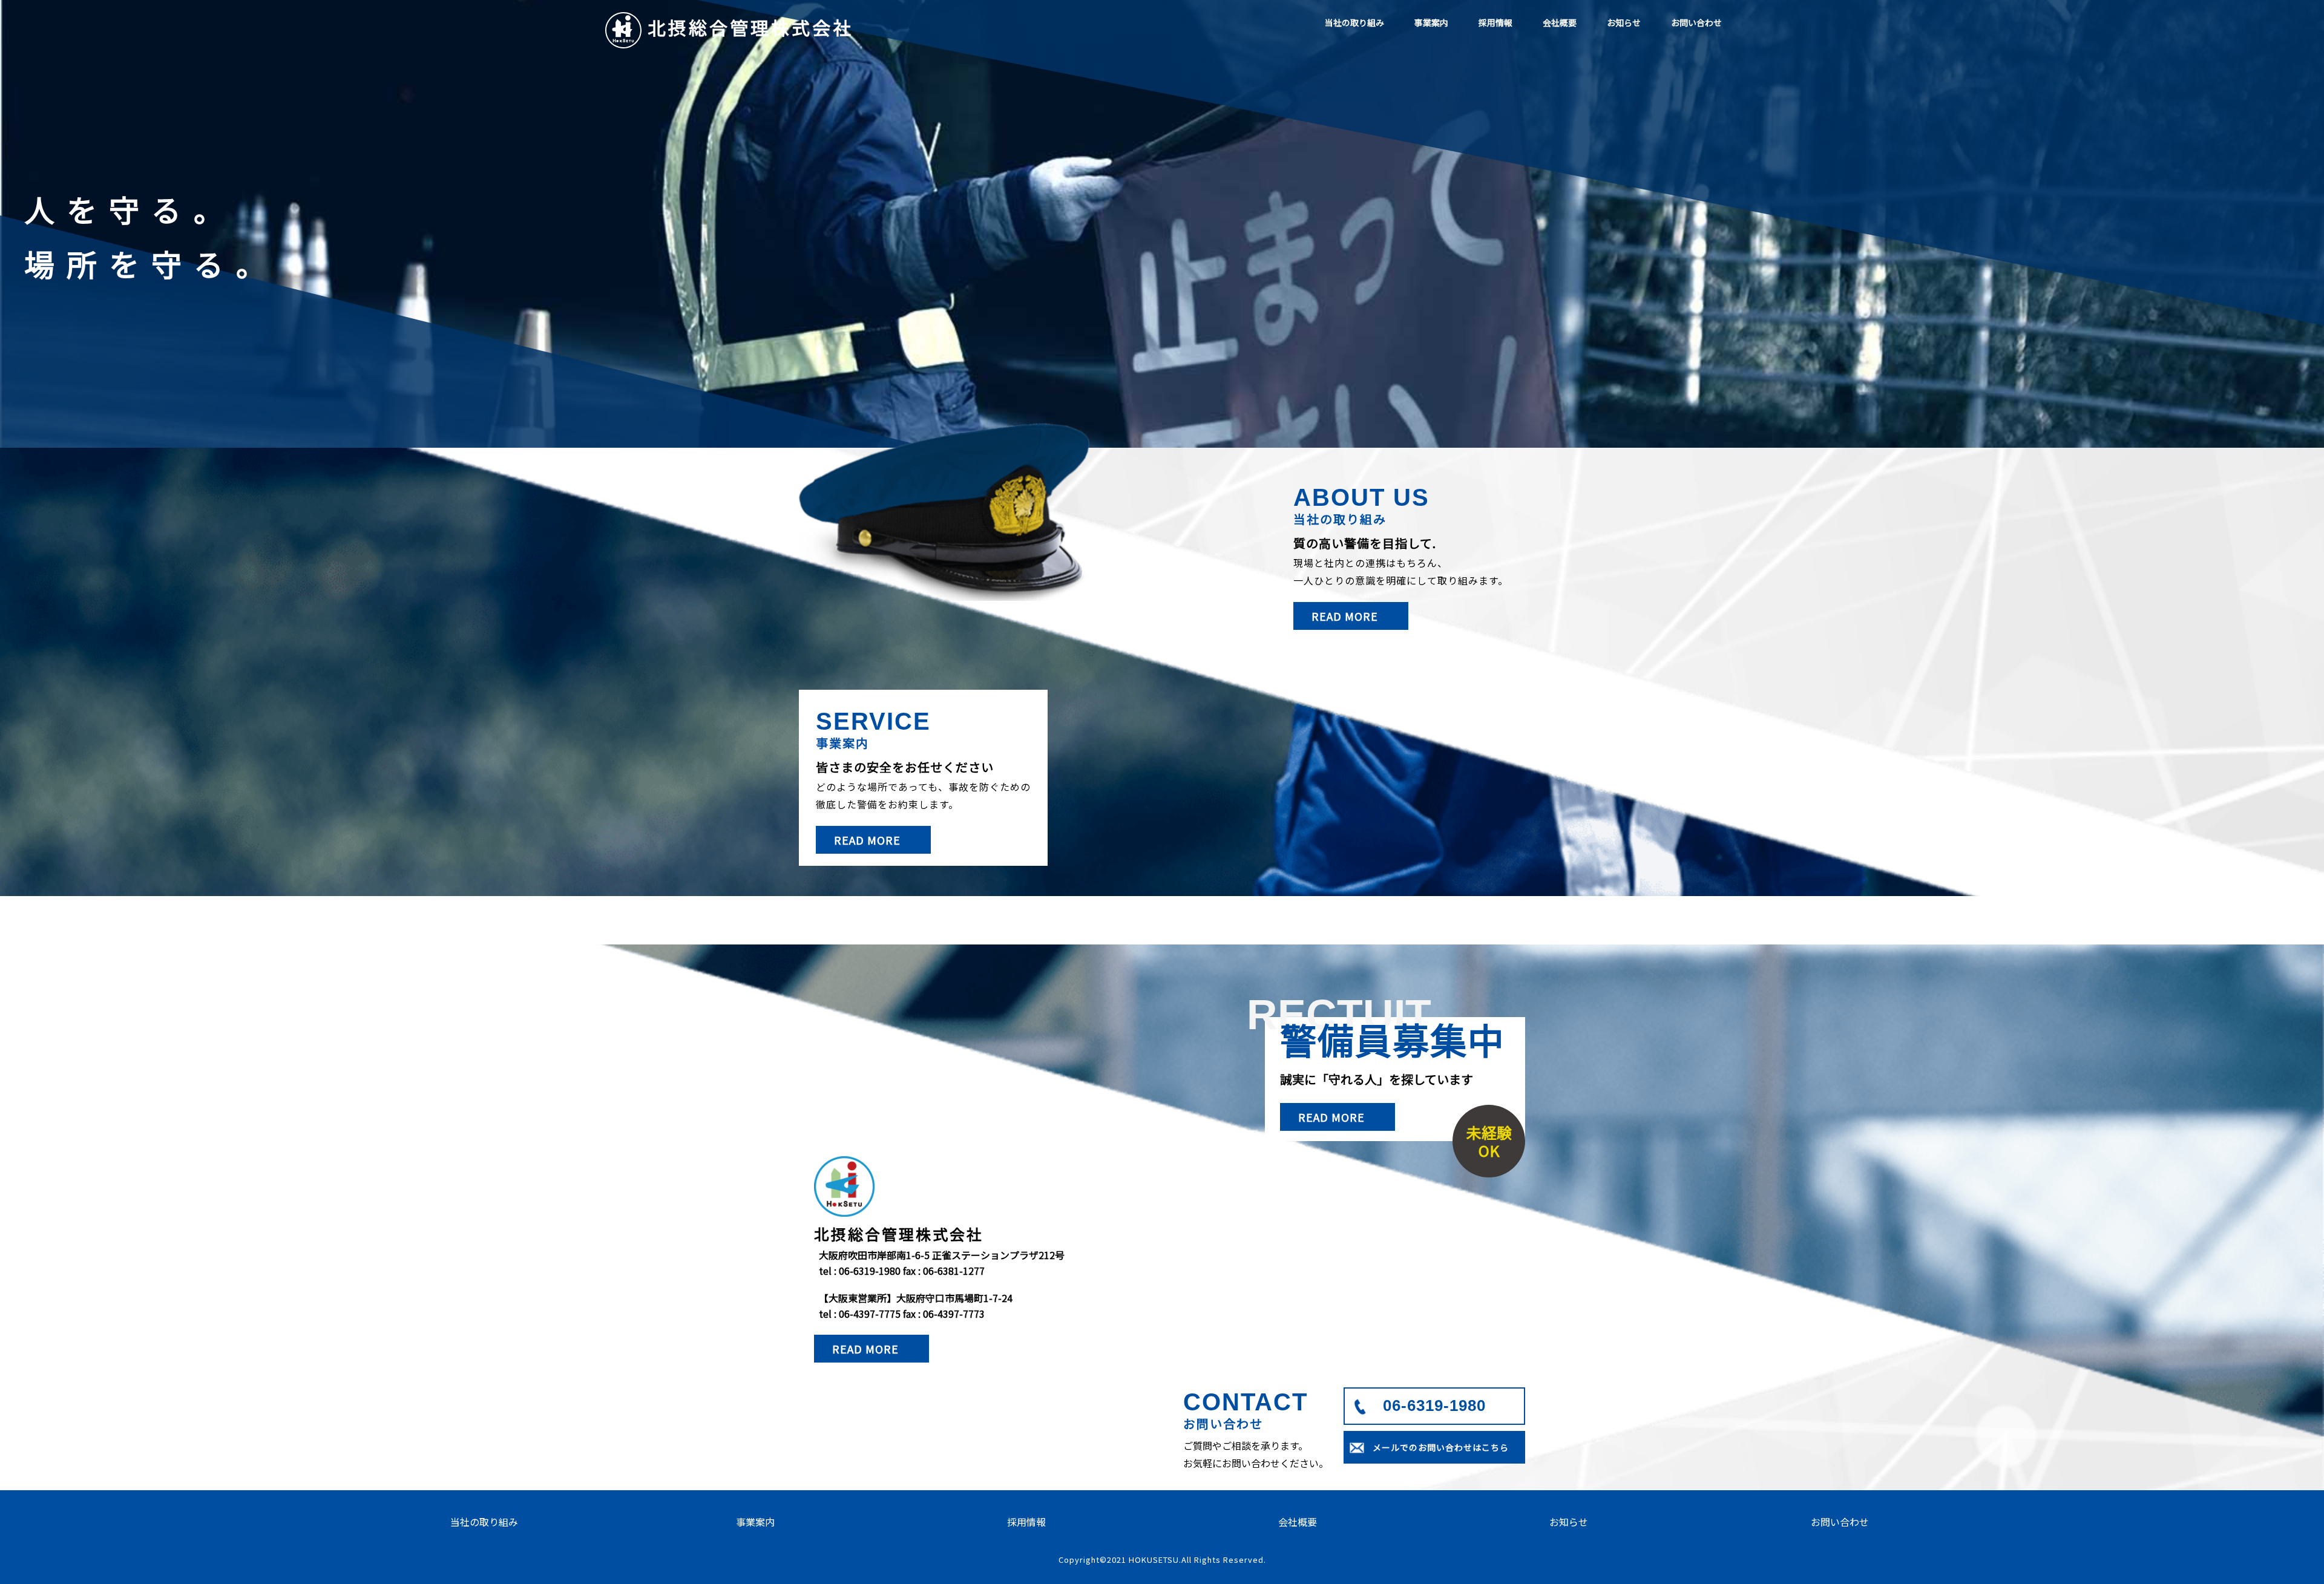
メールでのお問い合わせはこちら (1441, 1447)
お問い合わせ (1696, 22)
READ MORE (1345, 616)
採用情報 (1495, 22)
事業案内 (1431, 22)
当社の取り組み (1354, 22)
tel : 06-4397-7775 (860, 1314)
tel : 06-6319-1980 (860, 1271)
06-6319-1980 (1434, 1406)
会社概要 (1560, 22)
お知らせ (1624, 22)
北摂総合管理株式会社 (750, 27)
